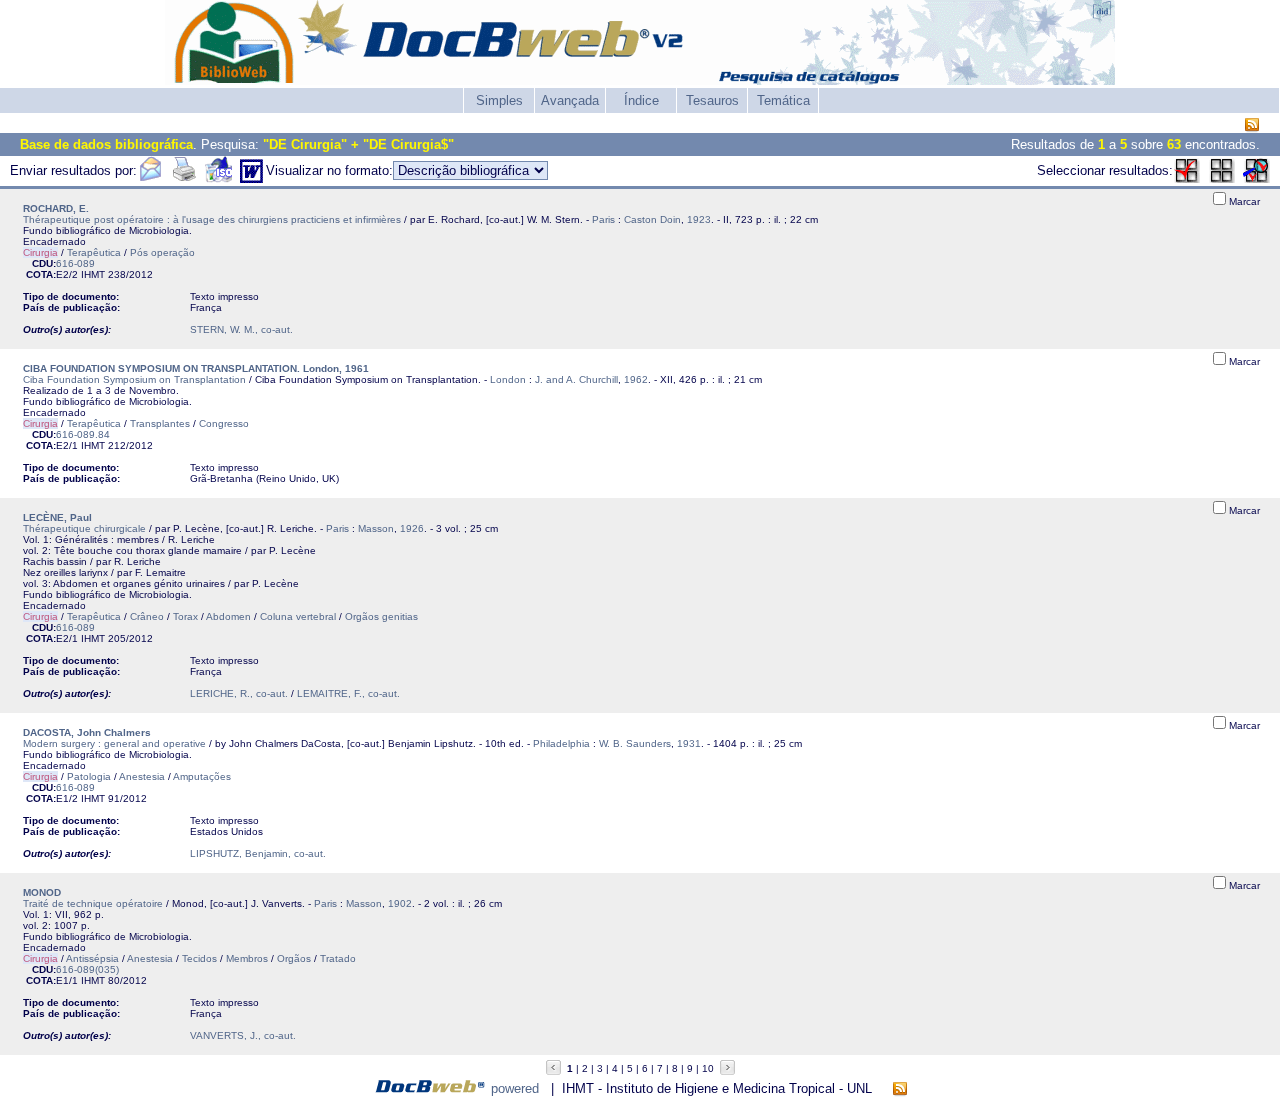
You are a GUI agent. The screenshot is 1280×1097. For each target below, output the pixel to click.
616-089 (75, 263)
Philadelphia (561, 743)
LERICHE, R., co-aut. (239, 693)
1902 (400, 903)
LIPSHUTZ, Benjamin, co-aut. (258, 853)
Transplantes (160, 423)
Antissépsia (92, 958)
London (508, 379)
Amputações (202, 776)
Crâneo (147, 616)
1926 (412, 528)
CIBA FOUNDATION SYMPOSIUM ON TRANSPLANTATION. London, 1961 (196, 368)
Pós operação (162, 252)
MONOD (42, 892)
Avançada (570, 100)
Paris (603, 219)
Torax (185, 616)
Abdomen (228, 616)
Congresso (224, 423)
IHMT (93, 274)
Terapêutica (94, 252)
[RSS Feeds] (1252, 125)
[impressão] (184, 178)
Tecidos (199, 958)
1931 (689, 743)
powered (515, 1088)
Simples (499, 100)
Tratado (338, 958)
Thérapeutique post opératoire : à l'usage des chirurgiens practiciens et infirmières (212, 219)
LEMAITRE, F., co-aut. (348, 693)
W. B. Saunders (635, 743)
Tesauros (712, 100)
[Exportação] (218, 178)
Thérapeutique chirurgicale (84, 528)
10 (708, 1068)
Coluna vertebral (298, 616)
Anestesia (142, 776)
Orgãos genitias (381, 616)
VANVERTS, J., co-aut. (243, 1035)
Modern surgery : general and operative (114, 743)
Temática (783, 100)
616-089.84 (83, 434)
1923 (699, 219)
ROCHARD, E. (56, 208)
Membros (247, 958)
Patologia (89, 776)
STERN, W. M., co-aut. (241, 329)
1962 (636, 379)
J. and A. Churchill (576, 379)
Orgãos (294, 958)
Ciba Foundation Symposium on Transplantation (134, 379)
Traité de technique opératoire (93, 903)
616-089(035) (87, 969)
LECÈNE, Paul (57, 517)
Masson (376, 528)
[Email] (150, 178)
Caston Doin (652, 219)
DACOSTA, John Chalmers (87, 732)
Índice (641, 100)
